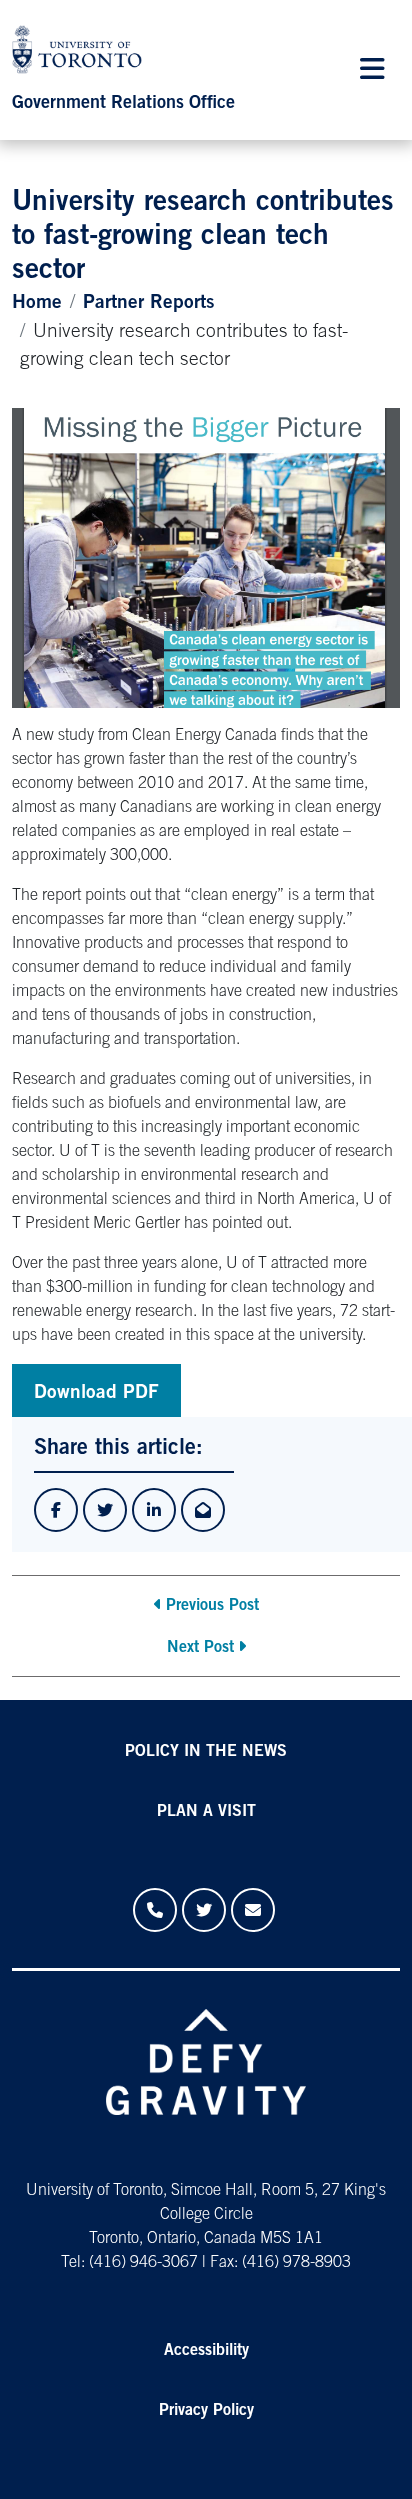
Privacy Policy (206, 2411)
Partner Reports (149, 303)
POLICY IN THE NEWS (206, 1752)
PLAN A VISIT (206, 1812)
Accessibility (206, 2351)
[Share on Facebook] (56, 1510)
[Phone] (155, 1910)
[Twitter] (204, 1910)
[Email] (253, 1910)
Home (37, 303)
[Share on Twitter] (105, 1510)
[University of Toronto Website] (82, 54)
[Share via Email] (203, 1510)
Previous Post (212, 1606)
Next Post (200, 1648)
